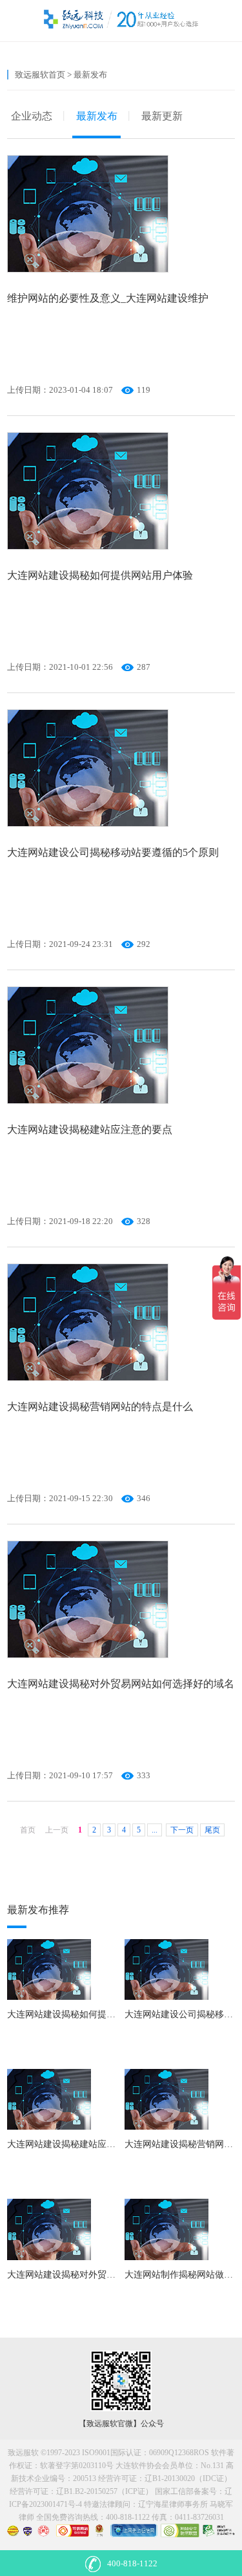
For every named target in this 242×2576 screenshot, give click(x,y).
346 (144, 1498)
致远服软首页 (40, 75)
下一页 (182, 1830)
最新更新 (162, 116)
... (155, 1830)
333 (144, 1775)
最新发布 (97, 116)
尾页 (212, 1830)
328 (144, 1221)
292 (144, 944)
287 (144, 667)
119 (144, 390)
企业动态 (32, 116)
